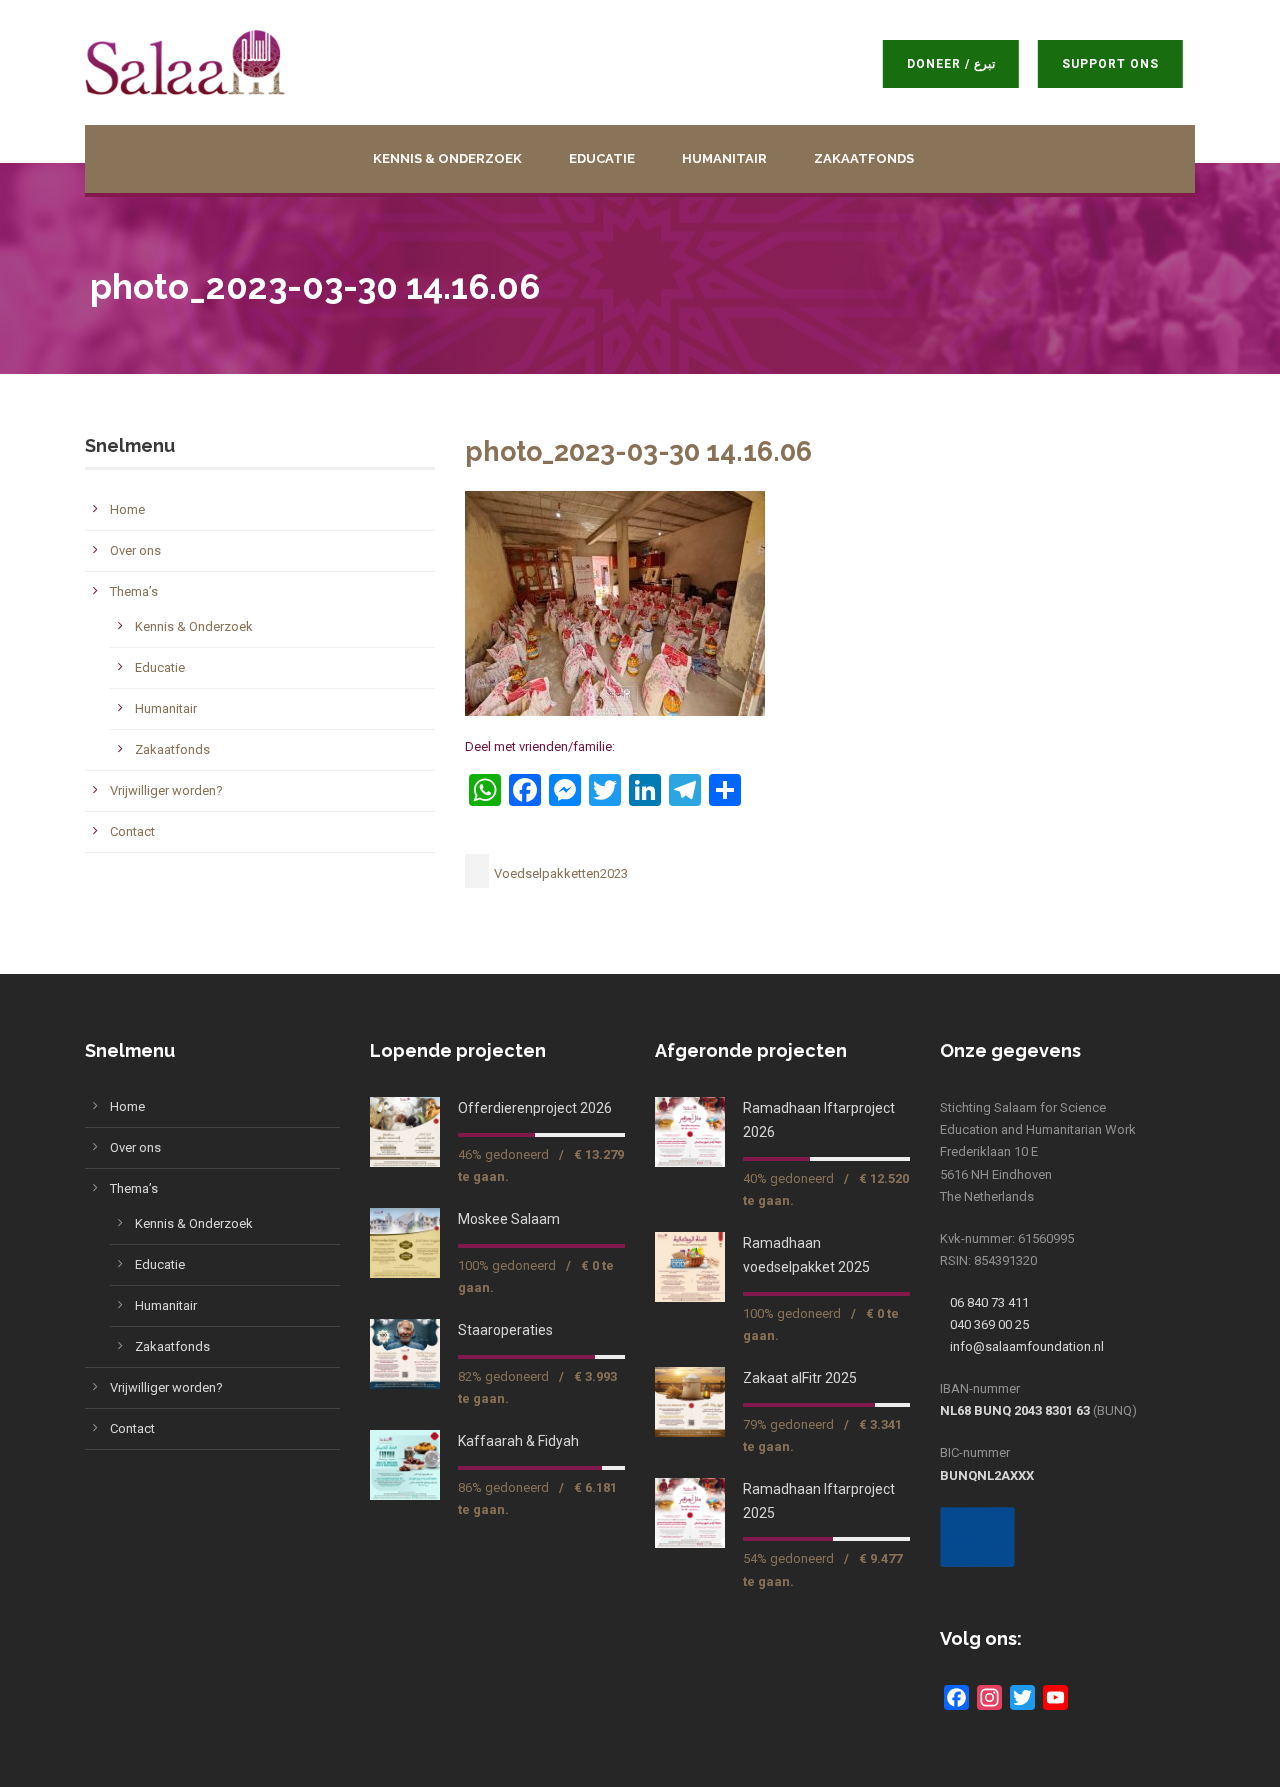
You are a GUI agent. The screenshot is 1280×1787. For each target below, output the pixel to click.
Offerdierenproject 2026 (535, 1108)
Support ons (1122, 64)
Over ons (135, 550)
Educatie (602, 158)
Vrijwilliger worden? (166, 790)
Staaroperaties (505, 1330)
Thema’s (134, 591)
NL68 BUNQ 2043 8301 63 (1015, 1410)
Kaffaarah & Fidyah (518, 1441)
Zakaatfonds (864, 158)
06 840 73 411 (989, 1302)
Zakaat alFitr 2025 (800, 1378)
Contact (132, 831)
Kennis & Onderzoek (447, 158)
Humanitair (724, 158)
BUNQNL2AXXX (987, 1475)
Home (127, 509)
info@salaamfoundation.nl (1027, 1346)
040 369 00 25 (989, 1324)
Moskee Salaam (509, 1219)
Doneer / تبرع (963, 64)
